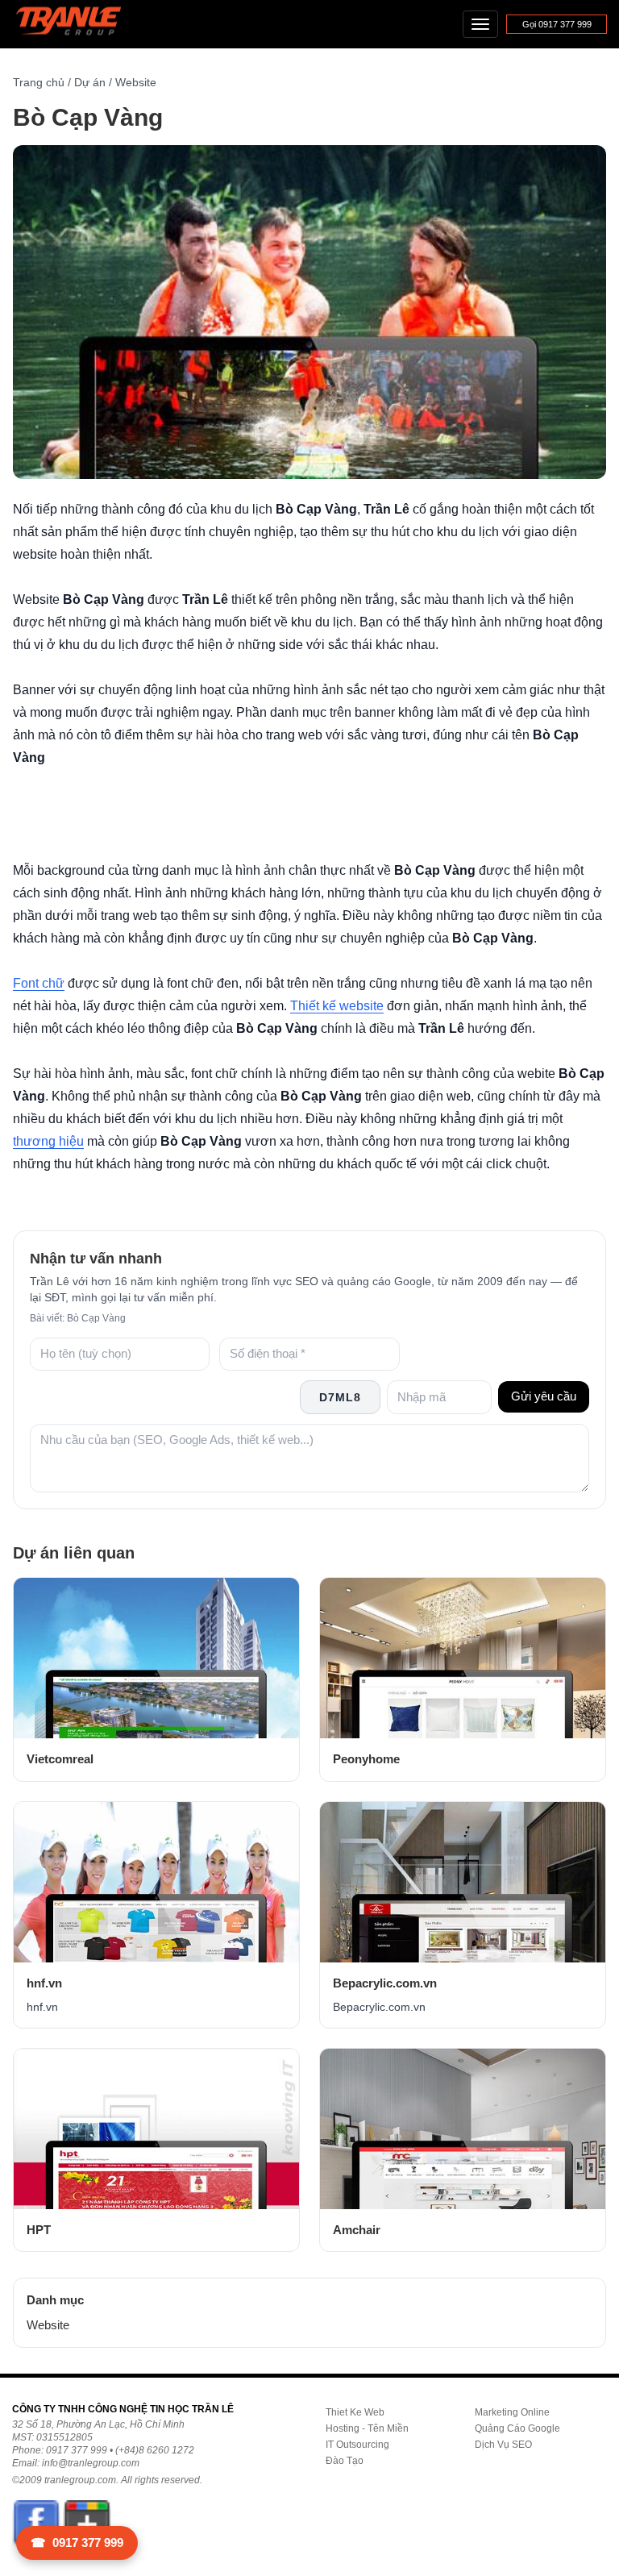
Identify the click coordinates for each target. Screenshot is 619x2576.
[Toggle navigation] (480, 24)
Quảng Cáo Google (517, 2428)
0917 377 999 (77, 2543)
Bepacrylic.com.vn (385, 1983)
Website (136, 82)
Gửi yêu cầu (544, 1396)
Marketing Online (512, 2412)
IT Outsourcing (357, 2445)
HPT (39, 2230)
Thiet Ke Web (355, 2412)
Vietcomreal (60, 1759)
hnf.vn (44, 1983)
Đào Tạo (345, 2461)
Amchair (357, 2230)
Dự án (90, 82)
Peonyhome (366, 1759)
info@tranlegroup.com (91, 2463)
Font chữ (39, 983)
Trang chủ (39, 82)
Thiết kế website (337, 1006)
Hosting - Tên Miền (367, 2428)
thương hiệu (48, 1141)
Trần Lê (76, 25)
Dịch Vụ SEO (503, 2445)
